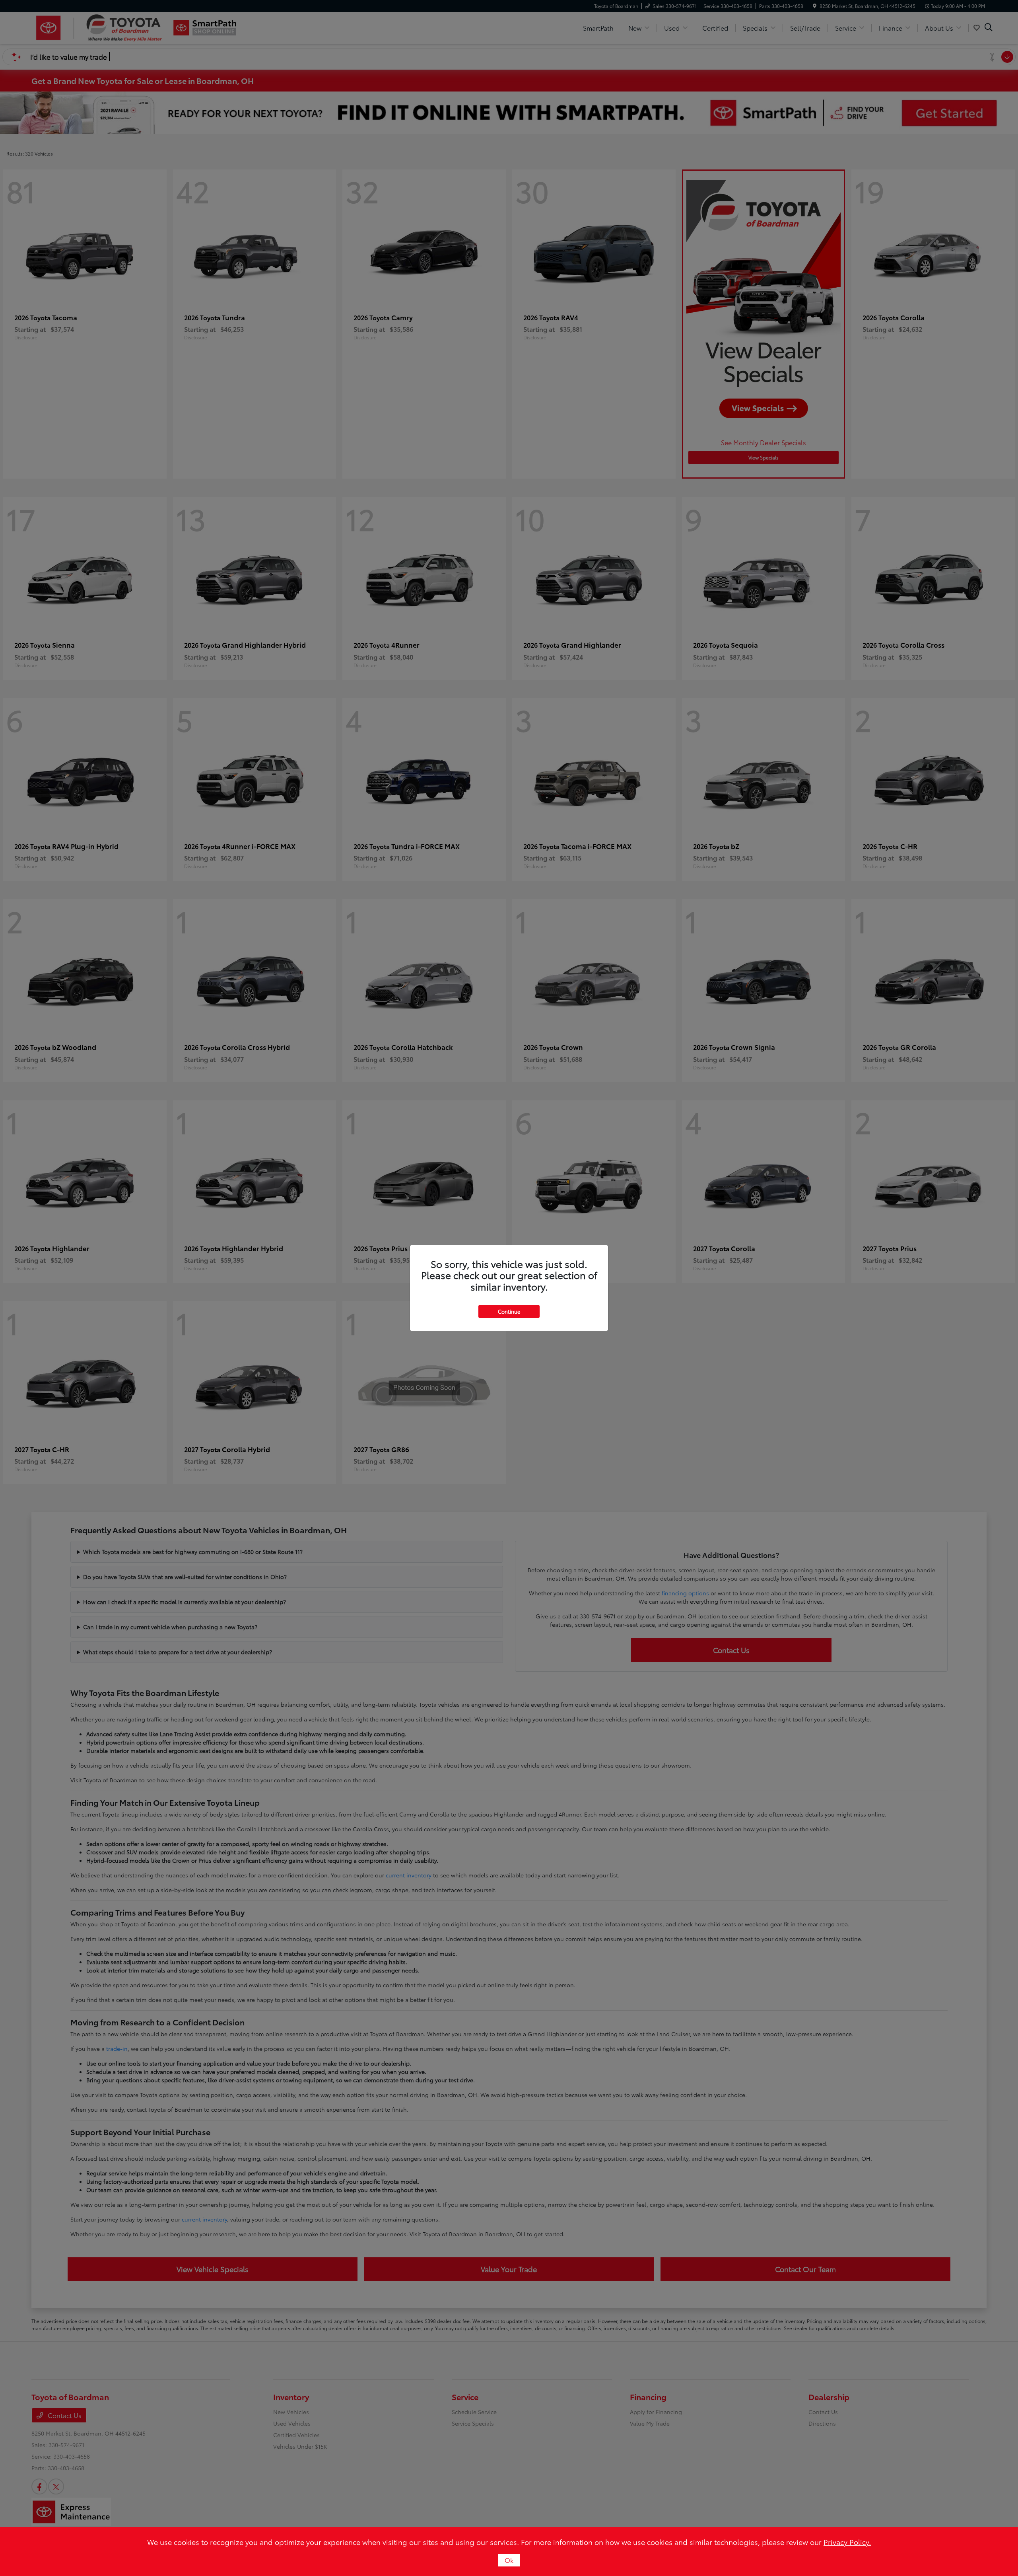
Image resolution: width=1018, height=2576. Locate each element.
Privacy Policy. (847, 2542)
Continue (509, 1311)
